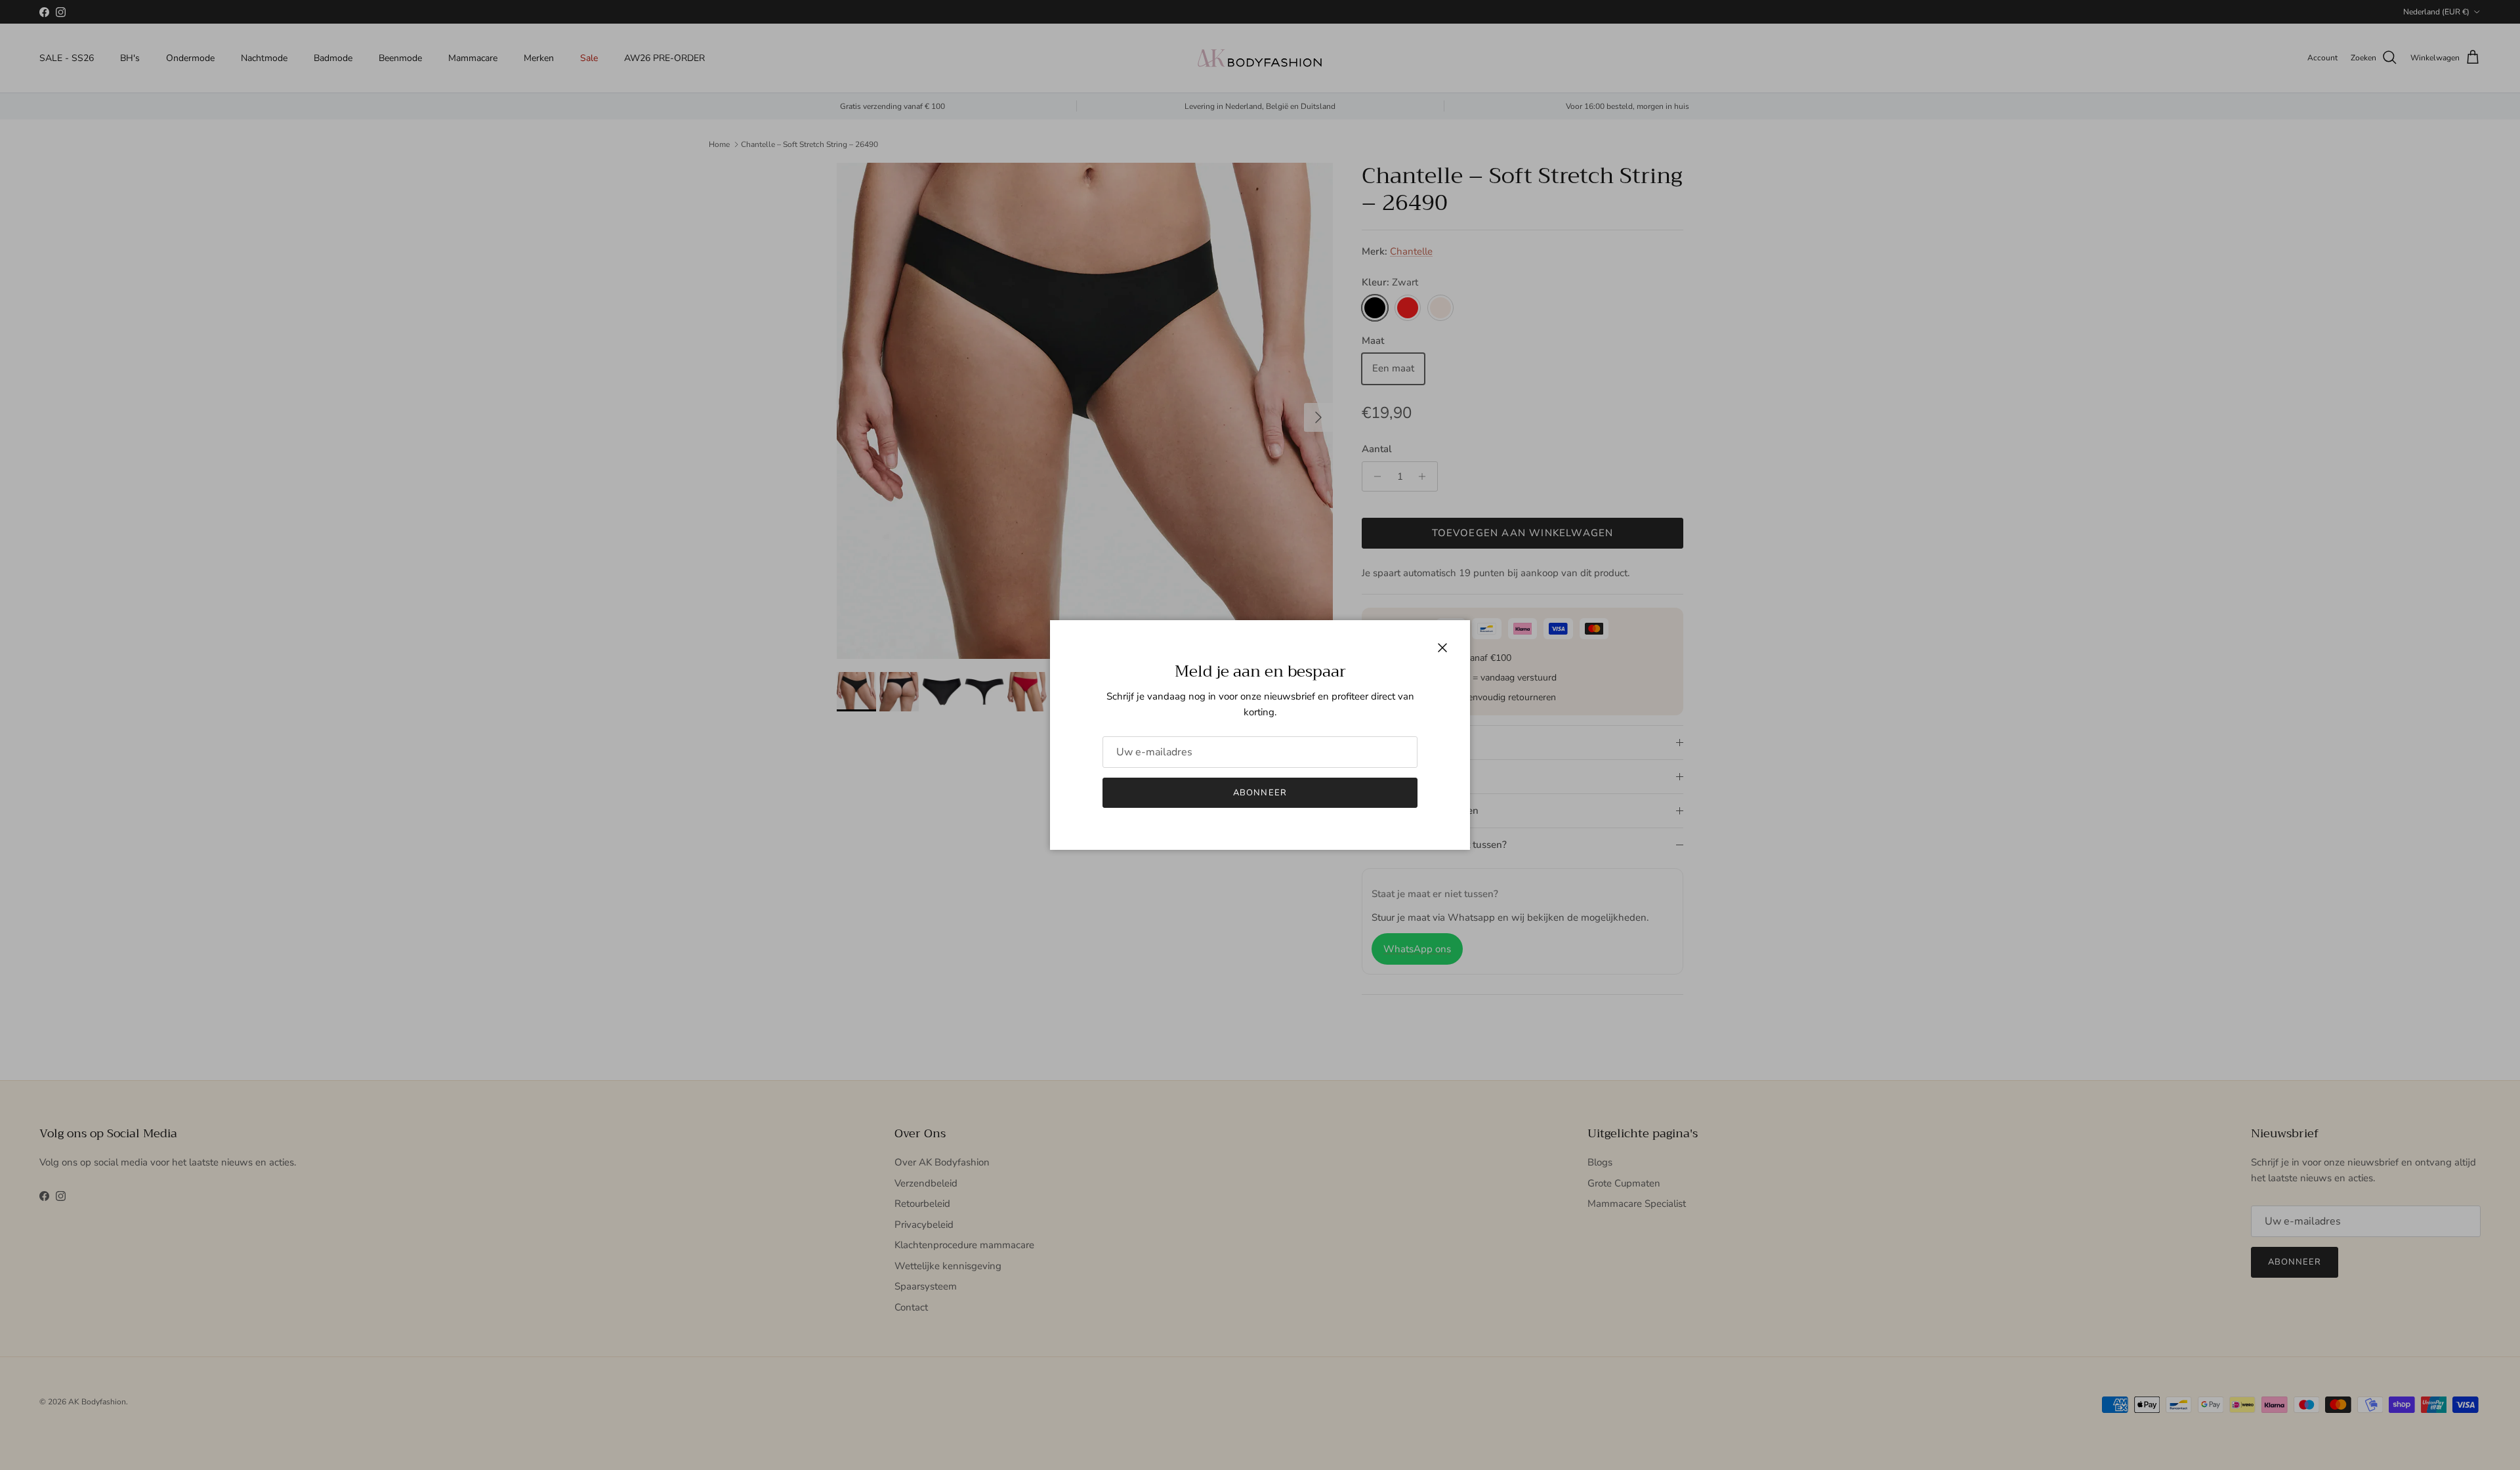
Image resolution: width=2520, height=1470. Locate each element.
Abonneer (1260, 793)
